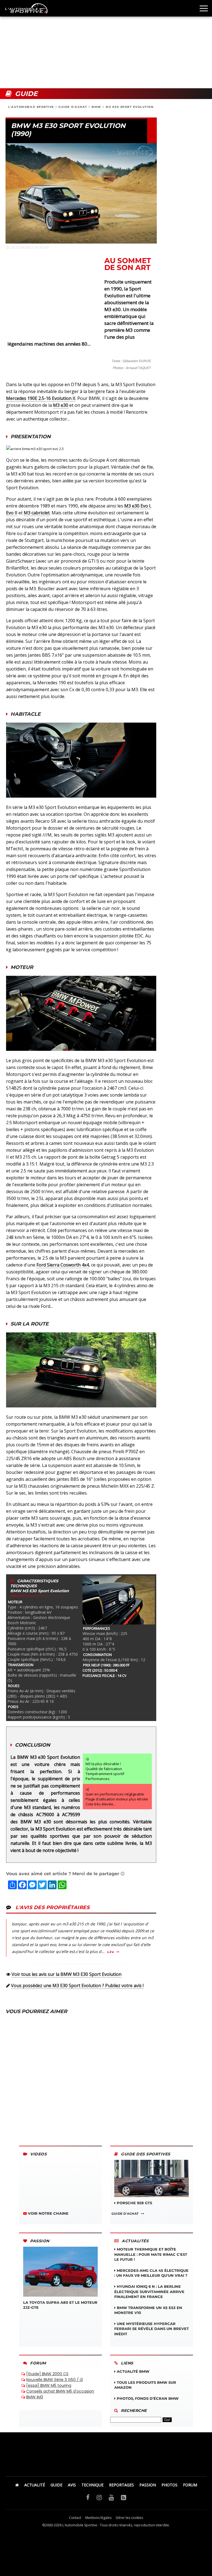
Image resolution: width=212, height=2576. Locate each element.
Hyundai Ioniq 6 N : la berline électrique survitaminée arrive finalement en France (149, 2291)
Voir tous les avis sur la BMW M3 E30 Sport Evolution (67, 1974)
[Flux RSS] (124, 2497)
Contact (75, 2518)
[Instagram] (99, 2497)
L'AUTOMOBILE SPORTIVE (31, 107)
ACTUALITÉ (35, 2485)
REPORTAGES (121, 2485)
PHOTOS (169, 2485)
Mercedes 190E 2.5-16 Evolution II (41, 398)
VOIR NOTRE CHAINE (48, 2213)
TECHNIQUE (92, 2485)
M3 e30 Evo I (137, 506)
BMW (96, 107)
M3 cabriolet (37, 513)
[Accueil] (17, 2485)
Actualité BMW (132, 2371)
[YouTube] (111, 2497)
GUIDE (56, 2485)
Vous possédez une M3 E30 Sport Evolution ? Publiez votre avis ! (77, 1986)
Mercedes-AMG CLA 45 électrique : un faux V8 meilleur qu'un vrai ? (151, 2273)
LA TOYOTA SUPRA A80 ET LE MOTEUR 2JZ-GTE (60, 2305)
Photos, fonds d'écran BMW (147, 2398)
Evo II (12, 513)
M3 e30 (61, 405)
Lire (110, 1952)
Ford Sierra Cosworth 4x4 (63, 1265)
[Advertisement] (106, 44)
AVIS (72, 2485)
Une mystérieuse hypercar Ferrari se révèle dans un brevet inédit (152, 2329)
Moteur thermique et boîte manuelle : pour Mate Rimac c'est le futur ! (151, 2254)
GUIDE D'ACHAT (73, 107)
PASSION (148, 2485)
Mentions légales (98, 2518)
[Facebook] (88, 2497)
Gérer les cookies (129, 2518)
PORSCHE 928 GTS (134, 2203)
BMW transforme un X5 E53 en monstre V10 (148, 2310)
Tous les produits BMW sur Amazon (145, 2385)
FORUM (190, 2485)
